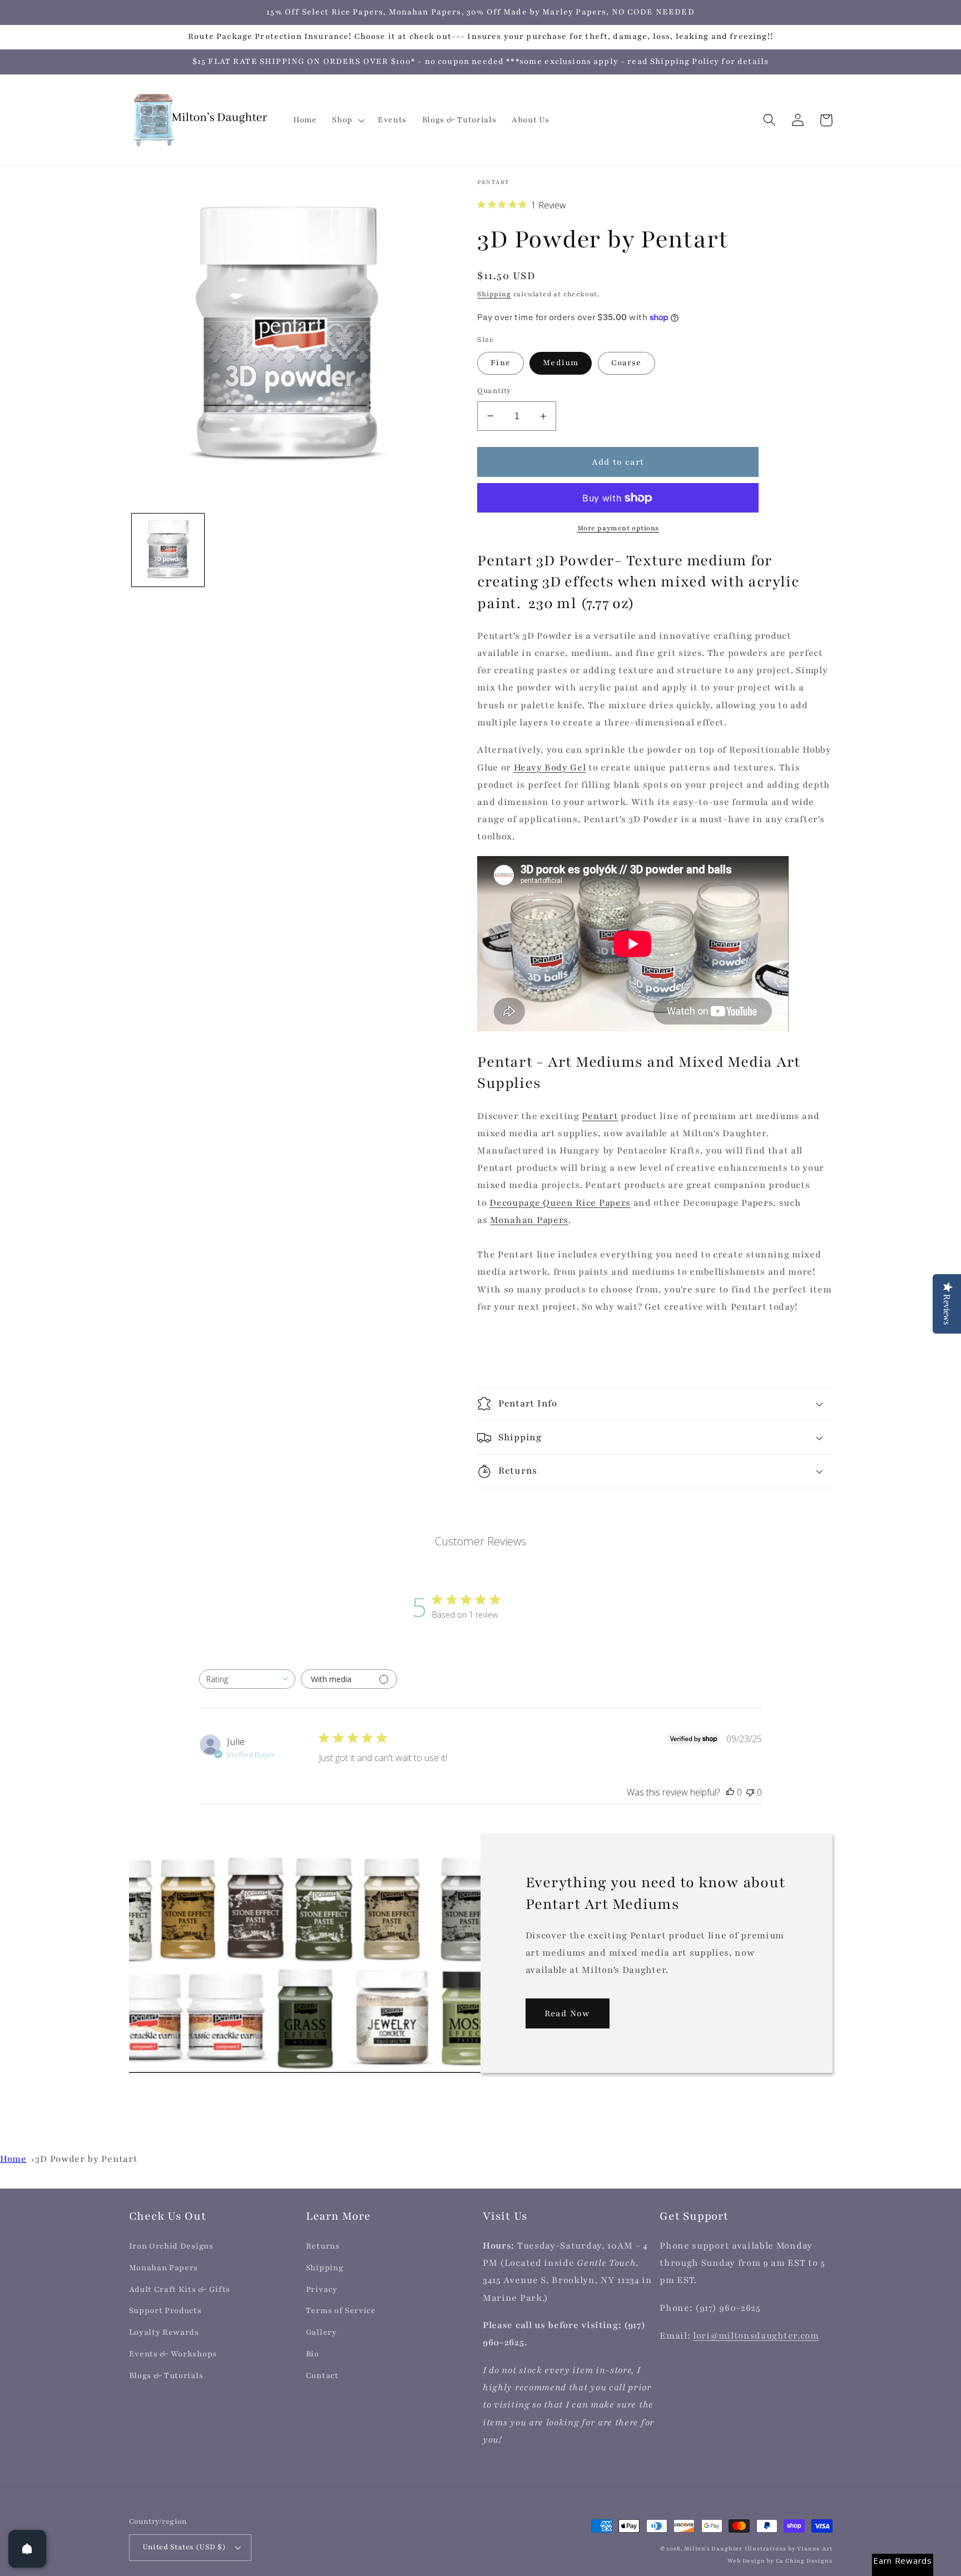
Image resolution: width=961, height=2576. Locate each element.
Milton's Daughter (713, 2549)
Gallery (321, 2332)
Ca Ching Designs (804, 2561)
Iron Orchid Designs (171, 2246)
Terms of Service (341, 2311)
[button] (347, 120)
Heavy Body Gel (550, 768)
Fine (501, 363)
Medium (561, 363)
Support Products (165, 2311)
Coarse (626, 363)
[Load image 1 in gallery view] (168, 550)
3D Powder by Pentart (86, 2159)
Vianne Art (814, 2549)
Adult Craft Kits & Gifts (180, 2289)
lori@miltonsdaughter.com (756, 2336)
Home (13, 2159)
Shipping (494, 294)
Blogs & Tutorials (166, 2376)
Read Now (567, 2013)
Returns (323, 2246)
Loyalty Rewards (164, 2332)
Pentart (600, 1116)
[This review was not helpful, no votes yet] (750, 1792)
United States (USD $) (184, 2547)
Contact (322, 2376)
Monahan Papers (529, 1220)
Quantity (494, 391)
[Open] (27, 2549)
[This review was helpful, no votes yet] (730, 1792)
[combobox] (247, 1679)
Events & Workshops (173, 2354)
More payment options (618, 528)
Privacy (322, 2289)
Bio (313, 2354)
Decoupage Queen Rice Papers (560, 1203)
